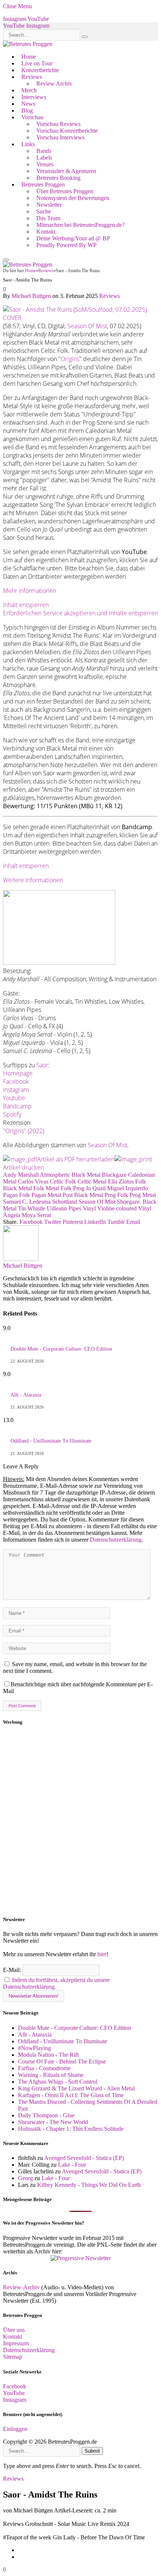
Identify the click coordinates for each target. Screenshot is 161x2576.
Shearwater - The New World (53, 2122)
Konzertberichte (40, 70)
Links (28, 144)
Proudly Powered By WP (66, 245)
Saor (42, 1065)
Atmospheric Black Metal (70, 1175)
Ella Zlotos (121, 1181)
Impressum (16, 2343)
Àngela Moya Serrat (27, 1215)
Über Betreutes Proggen (65, 191)
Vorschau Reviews (58, 124)
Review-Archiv (21, 2287)
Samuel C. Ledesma (27, 1202)
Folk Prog (72, 1188)
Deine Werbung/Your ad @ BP (73, 238)
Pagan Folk (16, 1195)
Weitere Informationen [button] (33, 880)
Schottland (65, 1202)
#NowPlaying (34, 2048)
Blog (27, 110)
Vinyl (89, 1208)
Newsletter (49, 205)
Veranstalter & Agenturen (66, 171)
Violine (106, 1208)
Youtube (14, 1098)
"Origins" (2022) (24, 1131)
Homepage (18, 1073)
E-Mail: (13, 1970)
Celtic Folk (63, 1181)
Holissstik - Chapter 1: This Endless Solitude (71, 2129)
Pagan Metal (46, 1195)
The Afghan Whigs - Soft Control (58, 2082)
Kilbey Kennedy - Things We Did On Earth (89, 2185)
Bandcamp (17, 1106)
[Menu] (6, 260)
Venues (45, 164)
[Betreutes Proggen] (28, 44)
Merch (29, 90)
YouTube (14, 2393)
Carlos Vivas (33, 1181)
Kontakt (46, 232)
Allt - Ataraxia (26, 1395)
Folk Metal (46, 1188)
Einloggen (15, 2429)
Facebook (16, 1081)
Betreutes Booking (58, 178)
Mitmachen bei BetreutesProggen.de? (80, 225)
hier (102, 1954)
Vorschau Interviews (60, 137)
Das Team (48, 218)
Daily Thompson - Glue (46, 2115)
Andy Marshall (21, 1175)
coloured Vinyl (134, 1208)
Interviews (34, 97)
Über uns (14, 2330)
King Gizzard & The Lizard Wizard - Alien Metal (76, 2088)
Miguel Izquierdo (127, 1188)
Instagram (16, 1090)
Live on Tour (37, 63)
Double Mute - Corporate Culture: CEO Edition (61, 1349)
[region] (80, 1821)
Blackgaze (114, 1175)
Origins (70, 359)
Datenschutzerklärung (116, 1540)
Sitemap (13, 2357)
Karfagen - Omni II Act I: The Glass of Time (71, 2095)
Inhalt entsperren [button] (26, 605)
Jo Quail (96, 1188)
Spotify (12, 1114)
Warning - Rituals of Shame (51, 2075)
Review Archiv (54, 84)
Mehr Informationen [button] (30, 591)
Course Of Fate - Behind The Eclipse (62, 2061)
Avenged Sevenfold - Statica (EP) (84, 2158)
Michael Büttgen (31, 296)
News (28, 104)
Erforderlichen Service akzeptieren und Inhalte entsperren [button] (80, 613)
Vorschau (32, 117)
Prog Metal (143, 1195)
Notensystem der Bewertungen (73, 198)
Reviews (32, 77)
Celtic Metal (92, 1181)
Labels (44, 158)
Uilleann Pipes (64, 1208)
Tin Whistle (32, 1208)
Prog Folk (116, 1195)
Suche (44, 211)
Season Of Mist (87, 326)
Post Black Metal (83, 1195)
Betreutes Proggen (43, 184)
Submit (92, 2451)
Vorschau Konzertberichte (67, 131)
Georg (25, 2178)
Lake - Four (72, 2165)
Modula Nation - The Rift (48, 2055)
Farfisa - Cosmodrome (44, 2068)
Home (29, 57)
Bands (44, 151)
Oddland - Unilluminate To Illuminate (51, 1441)
